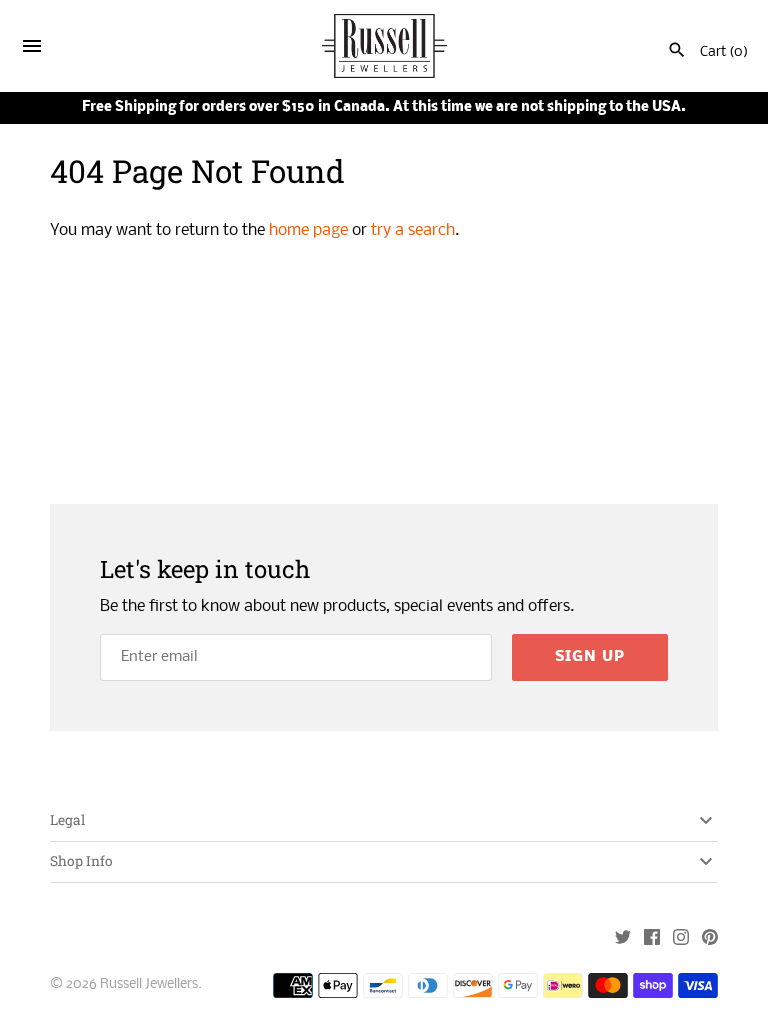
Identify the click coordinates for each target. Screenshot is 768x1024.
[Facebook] (652, 939)
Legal (67, 820)
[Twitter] (623, 939)
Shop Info (81, 861)
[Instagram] (681, 939)
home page (308, 230)
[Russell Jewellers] (384, 46)
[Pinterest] (710, 939)
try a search (413, 230)
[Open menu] (32, 49)
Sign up (590, 657)
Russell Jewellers (149, 984)
